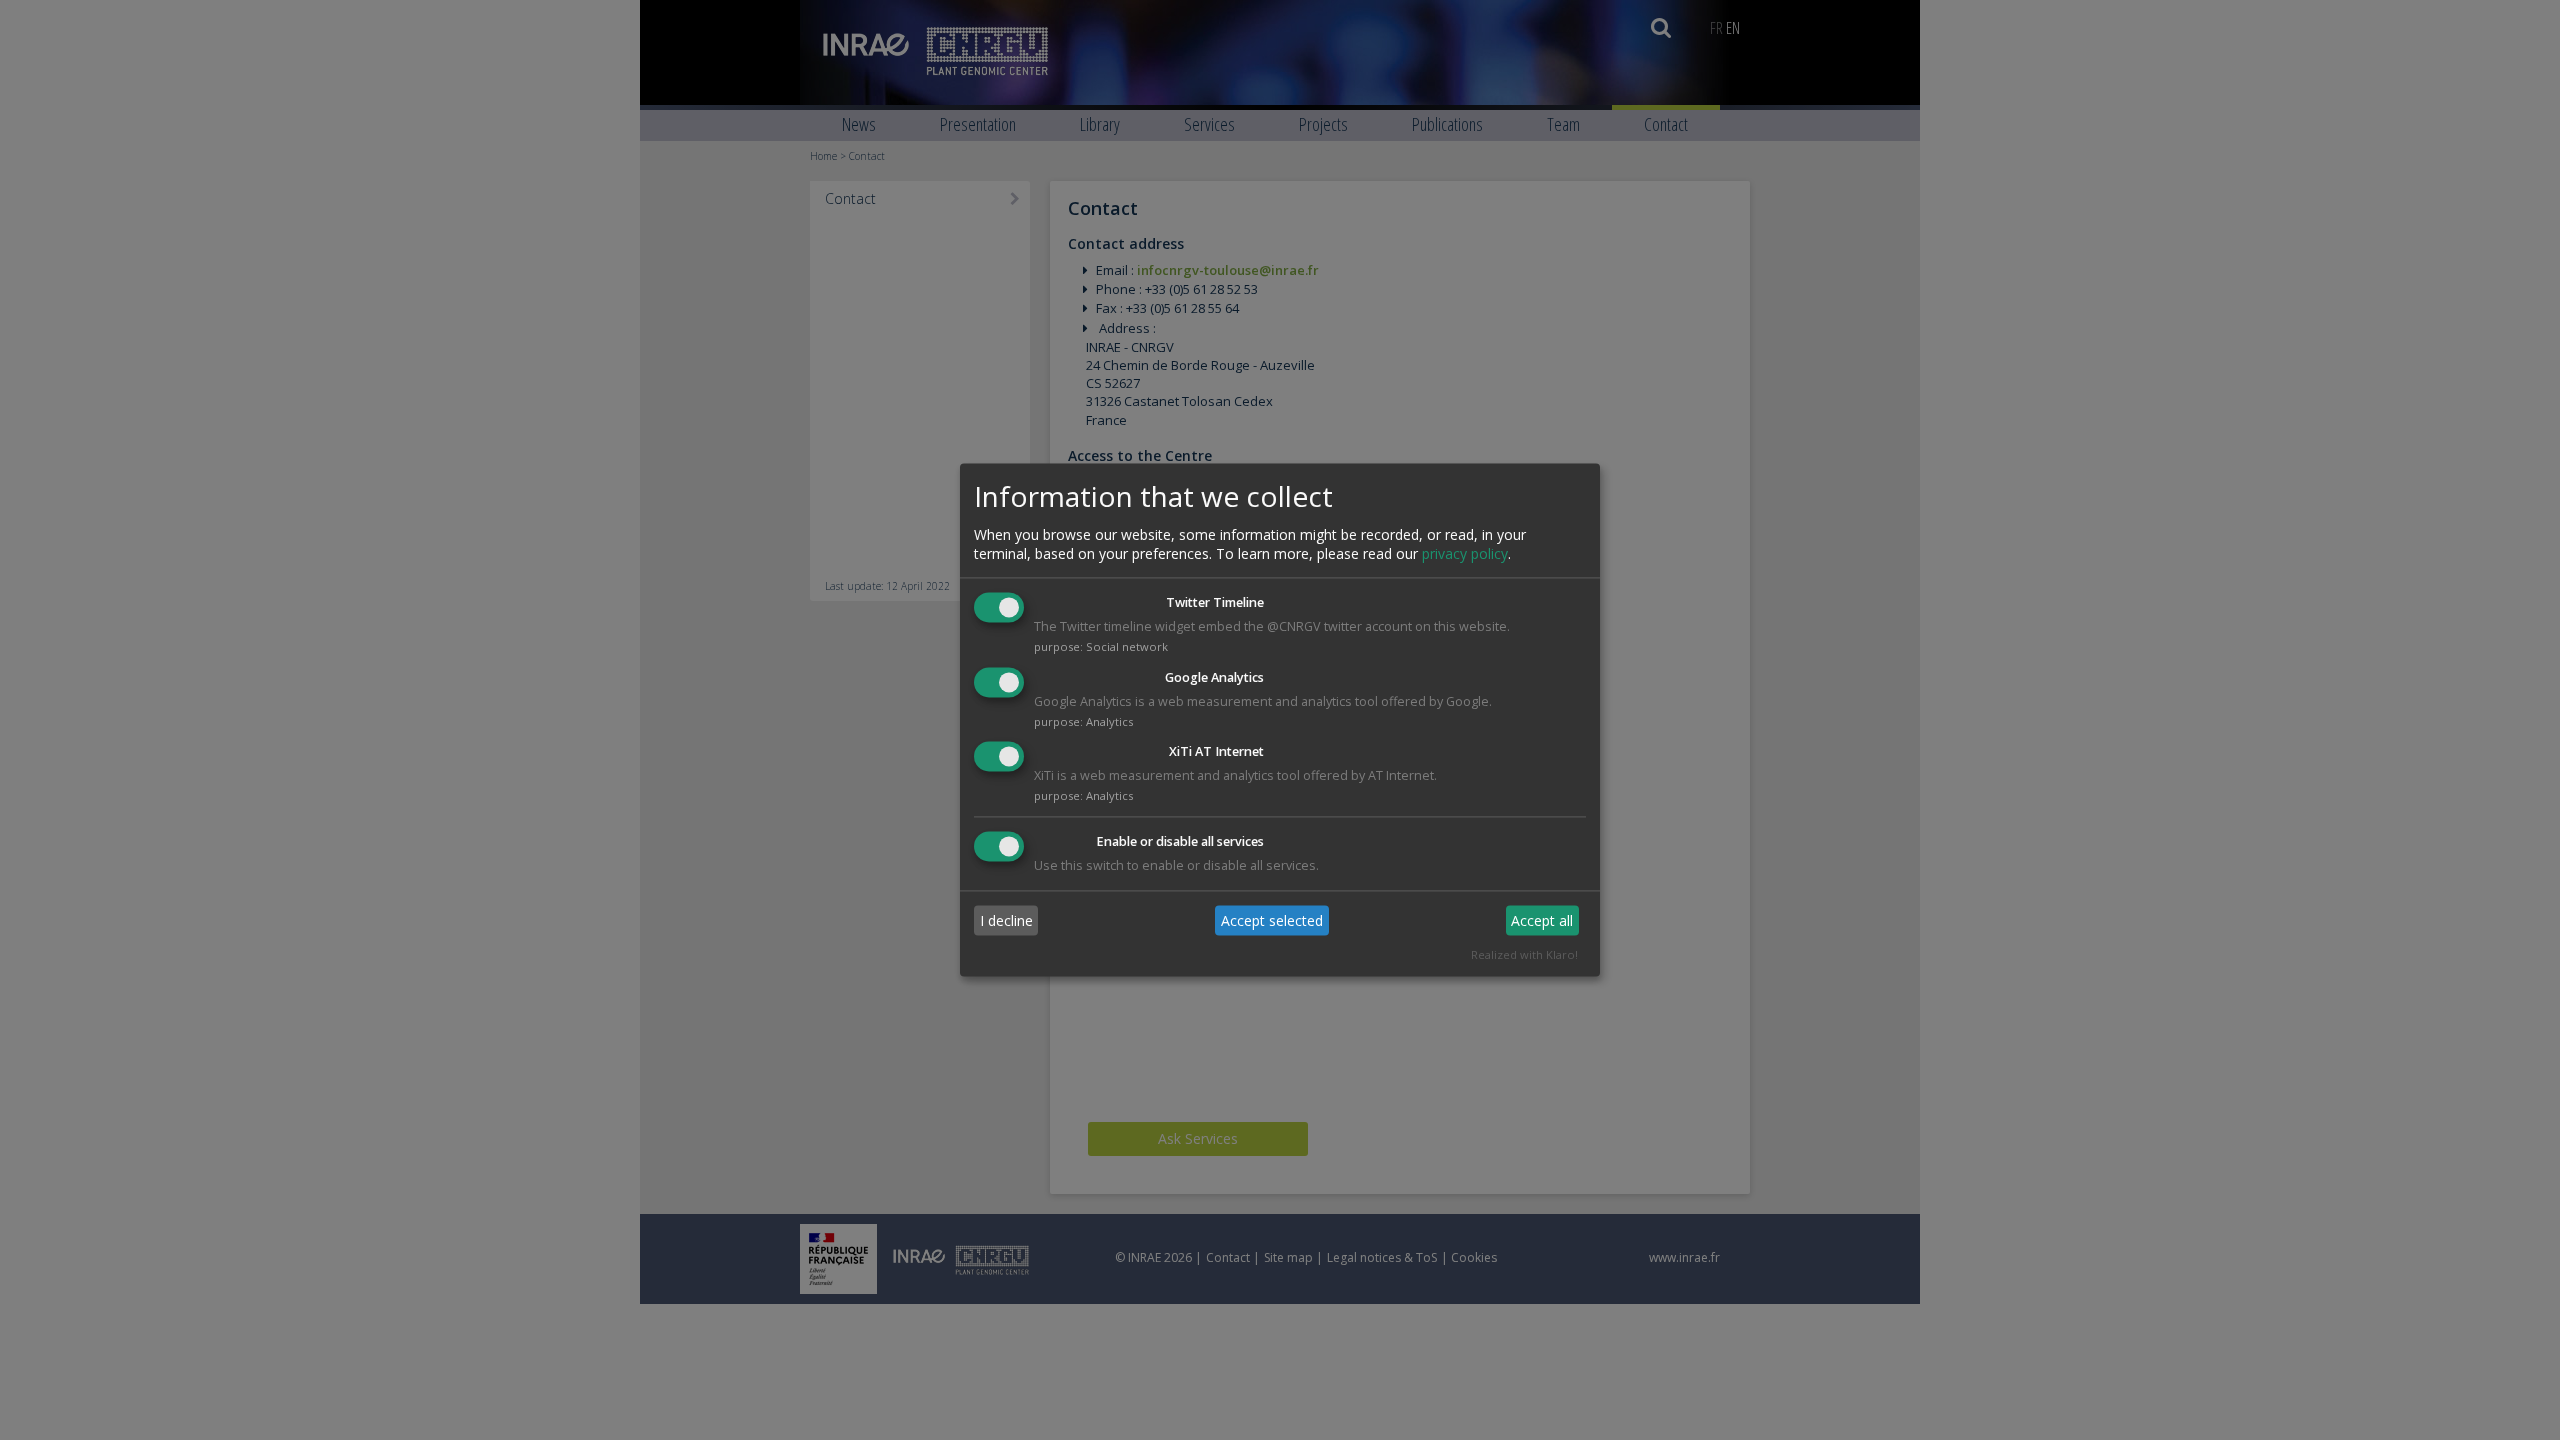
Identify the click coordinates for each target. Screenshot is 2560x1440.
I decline (1006, 920)
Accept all (1542, 920)
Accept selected (1272, 920)
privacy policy (1465, 553)
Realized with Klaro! (1524, 955)
